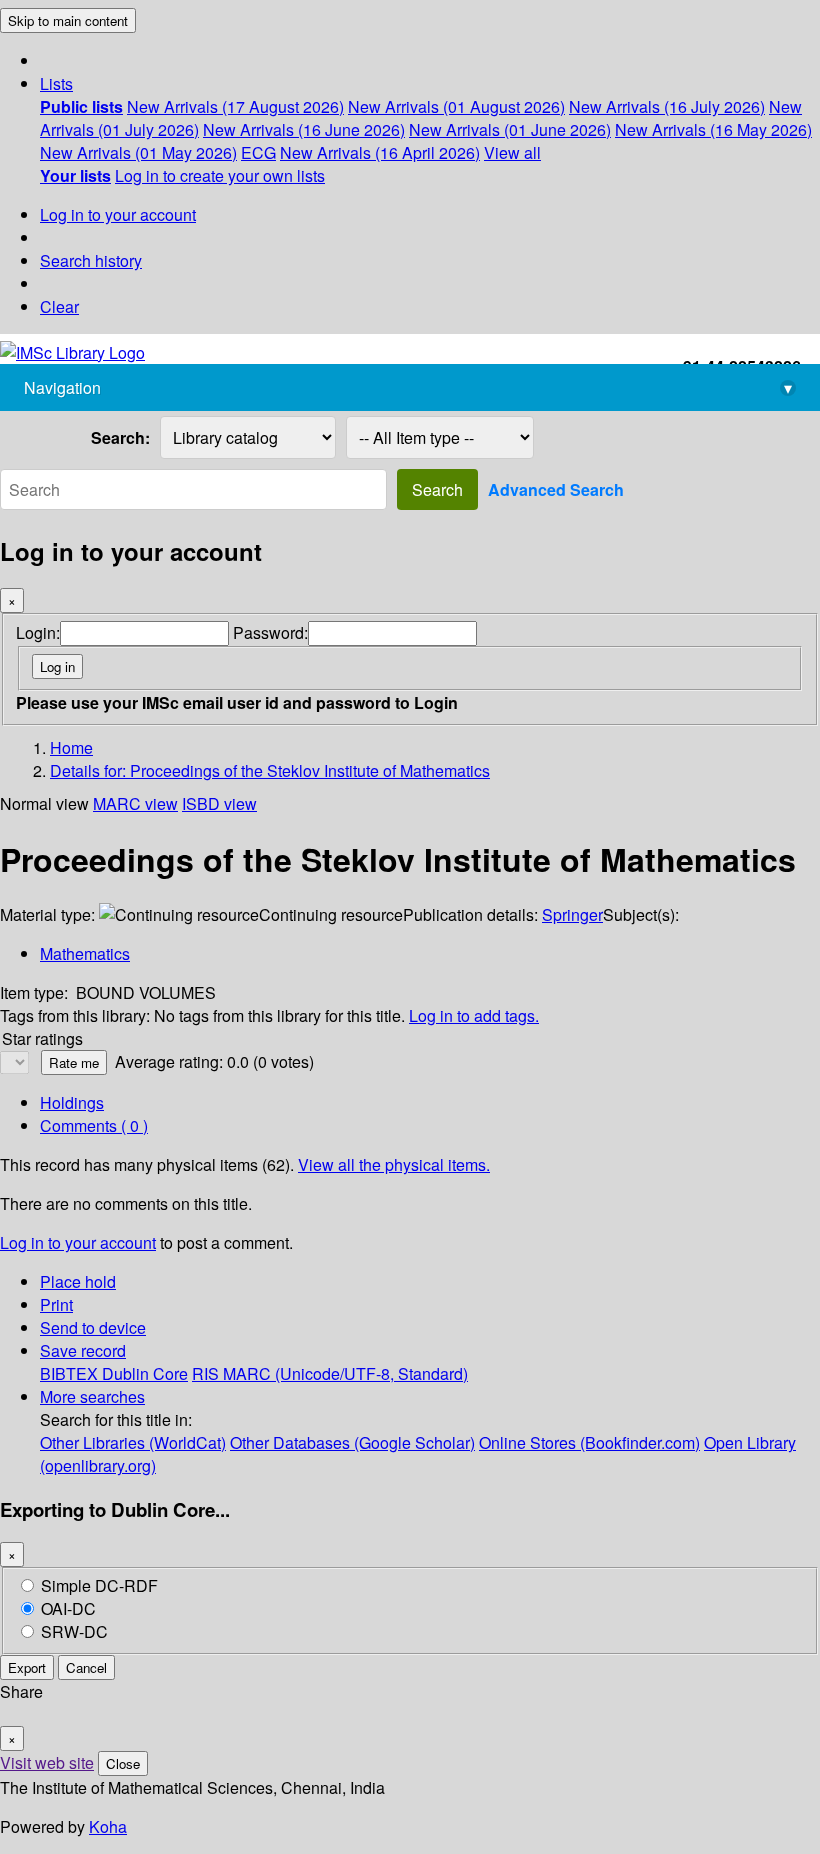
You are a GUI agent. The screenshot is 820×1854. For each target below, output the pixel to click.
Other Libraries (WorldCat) (133, 1442)
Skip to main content (68, 20)
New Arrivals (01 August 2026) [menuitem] (456, 106)
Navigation (408, 387)
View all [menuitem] (512, 152)
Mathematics (85, 953)
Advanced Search (556, 489)
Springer (572, 914)
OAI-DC (68, 1608)
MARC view (135, 803)
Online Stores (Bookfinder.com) (589, 1442)
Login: (38, 632)
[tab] (72, 1102)
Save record (83, 1350)
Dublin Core (145, 1373)
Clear (59, 306)
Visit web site (47, 1762)
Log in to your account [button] (78, 1242)
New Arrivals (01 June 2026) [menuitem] (510, 129)
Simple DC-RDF (99, 1585)
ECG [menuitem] (258, 152)
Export (27, 1667)
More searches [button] (92, 1396)
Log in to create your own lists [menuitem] (220, 175)
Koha (108, 1826)
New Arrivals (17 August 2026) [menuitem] (235, 106)
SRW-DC (74, 1631)
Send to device (93, 1327)
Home (71, 747)
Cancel (86, 1667)
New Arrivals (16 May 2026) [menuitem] (713, 129)
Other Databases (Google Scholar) (352, 1442)
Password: (270, 632)
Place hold (78, 1281)
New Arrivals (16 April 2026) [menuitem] (380, 152)
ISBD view (219, 803)
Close (123, 1763)
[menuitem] (81, 106)
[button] (56, 83)
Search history (91, 260)
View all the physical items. (394, 1164)
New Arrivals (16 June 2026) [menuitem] (304, 129)
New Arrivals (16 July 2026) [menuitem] (667, 106)
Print (56, 1304)
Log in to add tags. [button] (474, 1015)
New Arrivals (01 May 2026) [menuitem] (138, 152)
